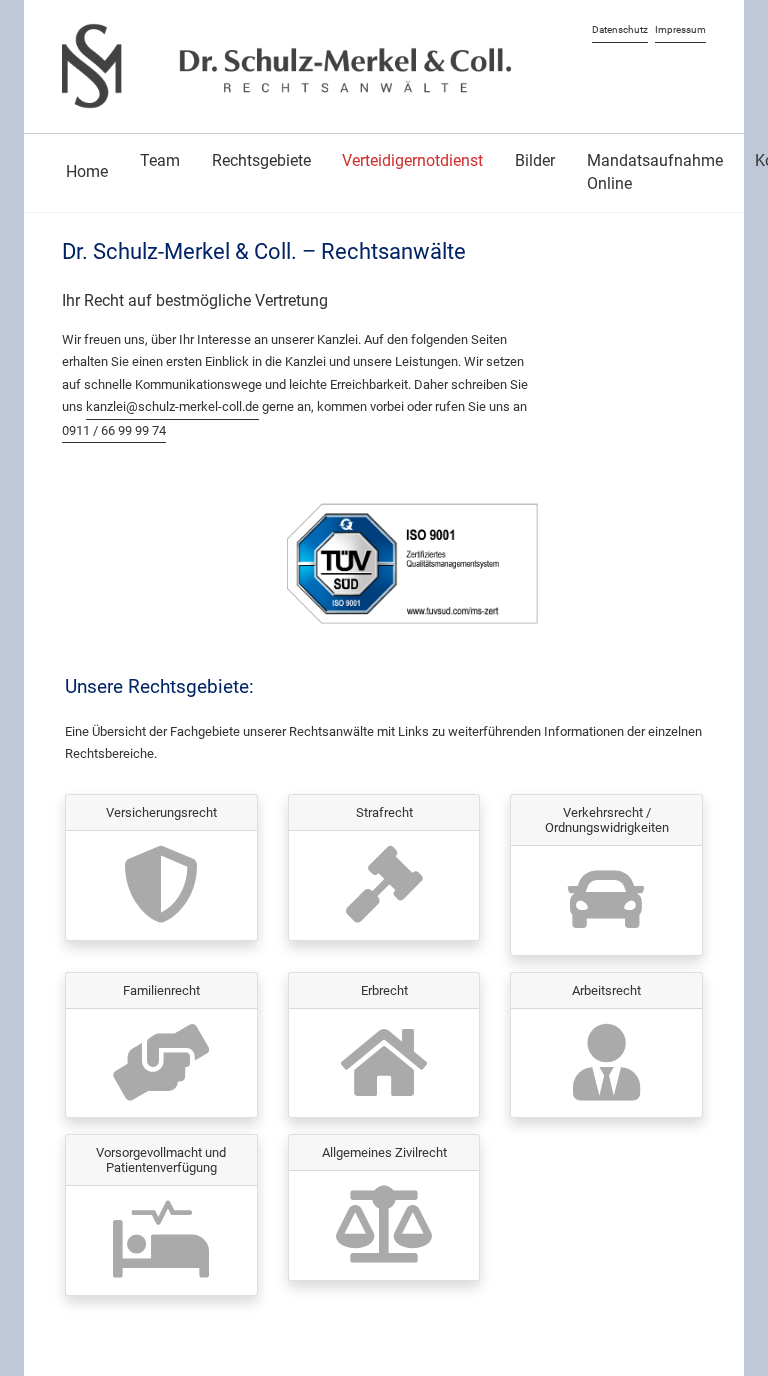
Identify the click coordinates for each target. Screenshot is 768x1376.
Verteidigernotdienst (412, 160)
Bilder (535, 160)
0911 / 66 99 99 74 (114, 430)
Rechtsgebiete (261, 160)
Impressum (680, 29)
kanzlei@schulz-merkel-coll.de (172, 406)
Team (160, 160)
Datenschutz (620, 29)
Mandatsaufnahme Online (655, 171)
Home (87, 171)
